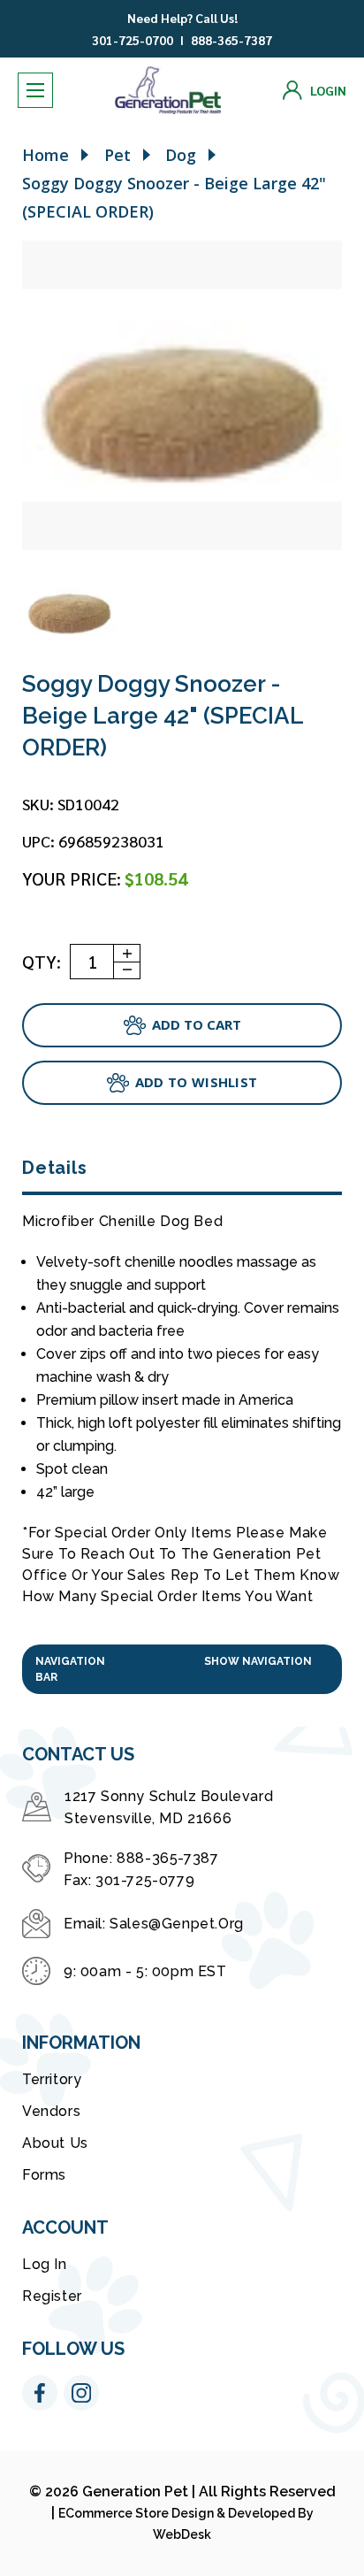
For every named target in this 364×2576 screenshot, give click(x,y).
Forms (44, 2175)
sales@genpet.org (177, 1924)
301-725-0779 (145, 1880)
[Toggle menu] (35, 90)
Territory (52, 2079)
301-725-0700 (133, 40)
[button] (182, 1669)
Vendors (51, 2111)
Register (52, 2296)
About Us (55, 2143)
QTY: (42, 962)
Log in (45, 2264)
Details (54, 1168)
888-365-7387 (231, 40)
